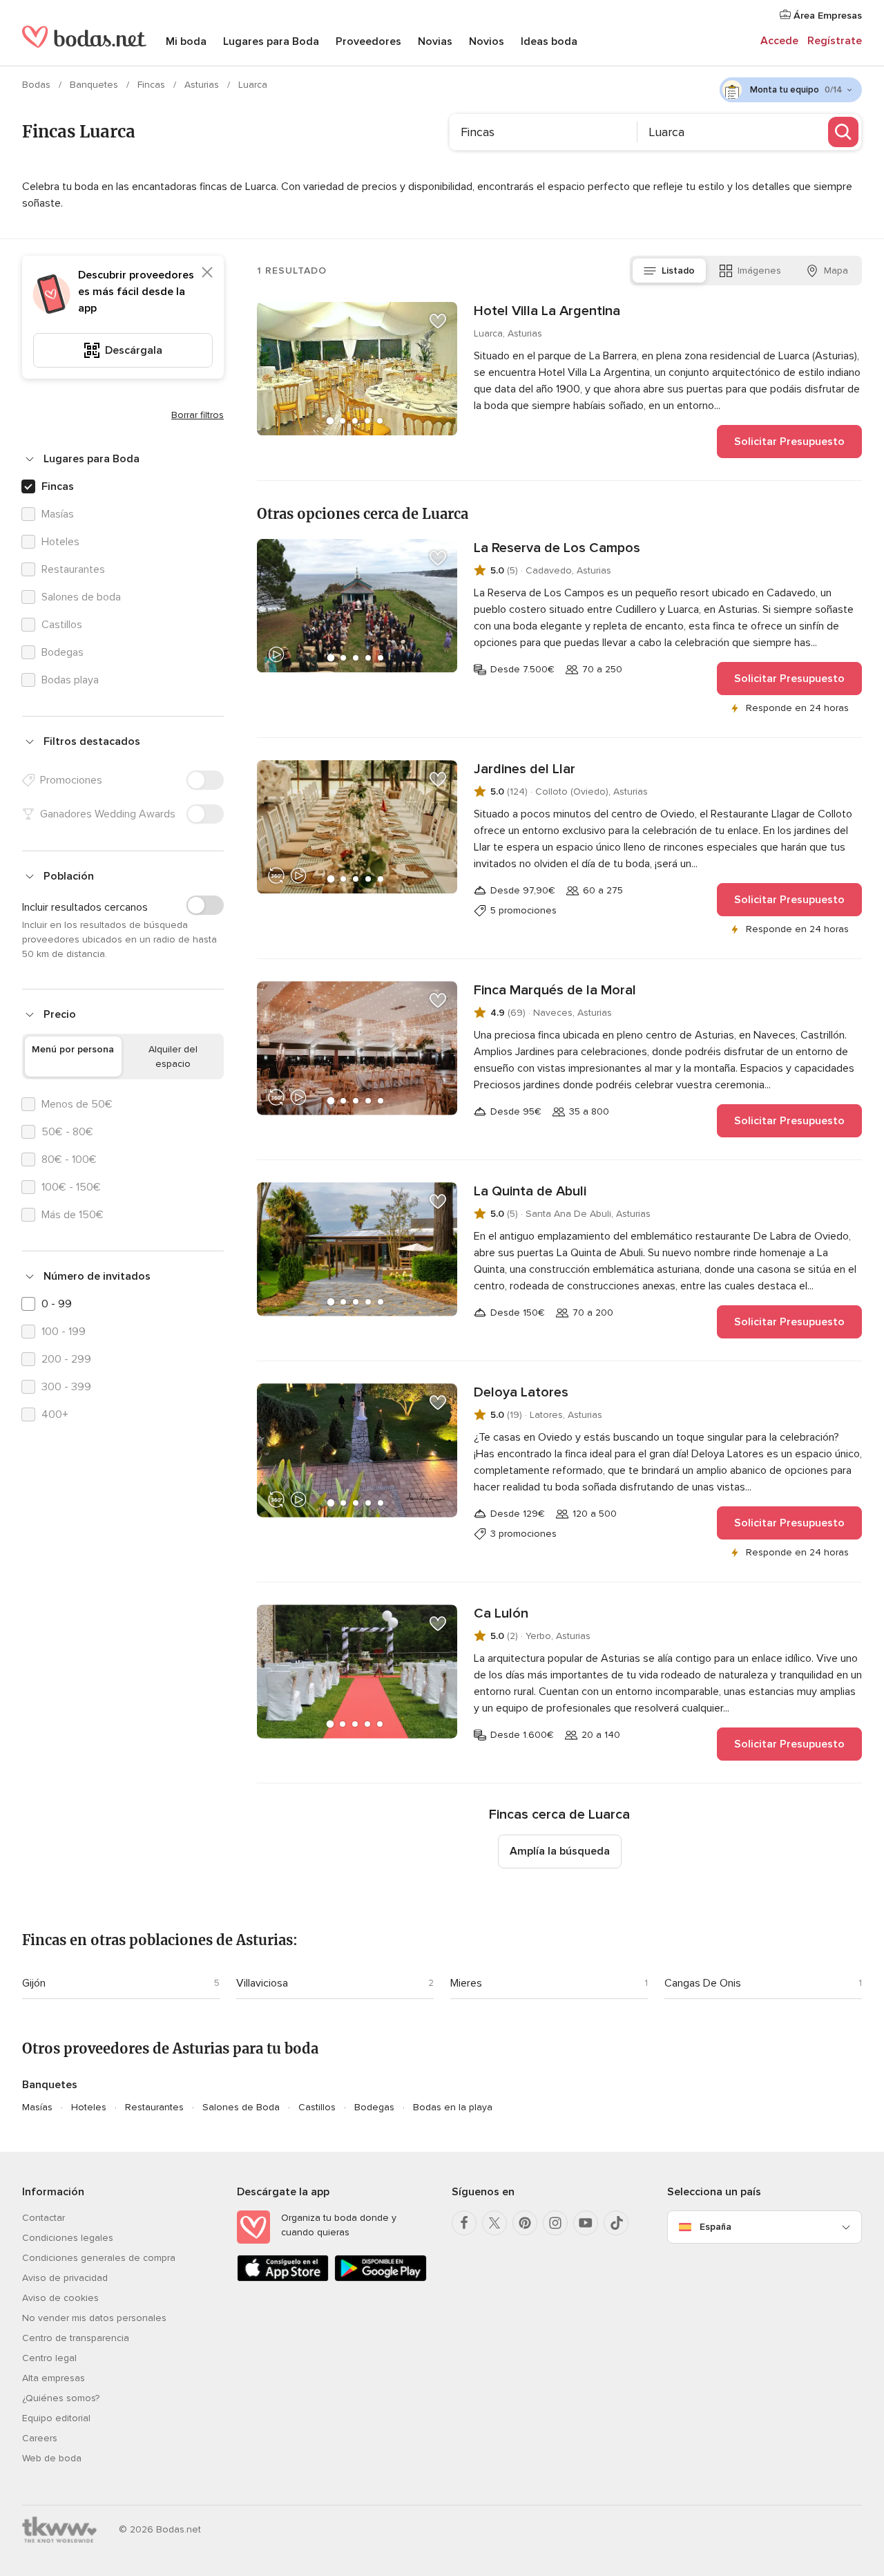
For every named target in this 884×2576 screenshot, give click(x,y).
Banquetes (95, 85)
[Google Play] (380, 2279)
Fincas (153, 85)
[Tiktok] (616, 2223)
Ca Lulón (501, 1613)
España (715, 2227)
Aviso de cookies (60, 2298)
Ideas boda (549, 41)
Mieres (466, 1983)
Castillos (317, 2107)
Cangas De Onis (703, 1983)
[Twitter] (494, 2223)
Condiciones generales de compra (99, 2258)
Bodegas (374, 2107)
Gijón (34, 1983)
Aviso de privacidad (65, 2278)
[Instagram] (555, 2223)
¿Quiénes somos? (61, 2398)
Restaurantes (154, 2107)
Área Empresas (826, 16)
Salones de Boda (241, 2107)
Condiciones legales (68, 2238)
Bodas (38, 85)
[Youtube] (586, 2223)
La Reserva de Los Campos (557, 548)
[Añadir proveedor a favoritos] (438, 321)
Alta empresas (54, 2378)
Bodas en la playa (453, 2107)
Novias (435, 41)
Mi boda (186, 41)
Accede (779, 41)
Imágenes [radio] (759, 271)
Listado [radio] (678, 271)
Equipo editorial (56, 2418)
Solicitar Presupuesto (789, 442)
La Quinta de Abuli (530, 1191)
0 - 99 (57, 1304)
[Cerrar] (207, 272)
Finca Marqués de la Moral (555, 990)
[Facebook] (464, 2223)
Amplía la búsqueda (560, 1851)
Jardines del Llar (525, 769)
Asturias (203, 85)
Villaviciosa (262, 1983)
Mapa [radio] (836, 271)
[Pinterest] (525, 2223)
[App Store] (283, 2279)
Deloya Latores (521, 1392)
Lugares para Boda (271, 41)
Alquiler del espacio (173, 1057)
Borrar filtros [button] (198, 415)
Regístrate (835, 41)
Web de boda (52, 2458)
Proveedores (368, 41)
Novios (487, 41)
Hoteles (89, 2107)
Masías (37, 2107)
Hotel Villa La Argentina (547, 311)
